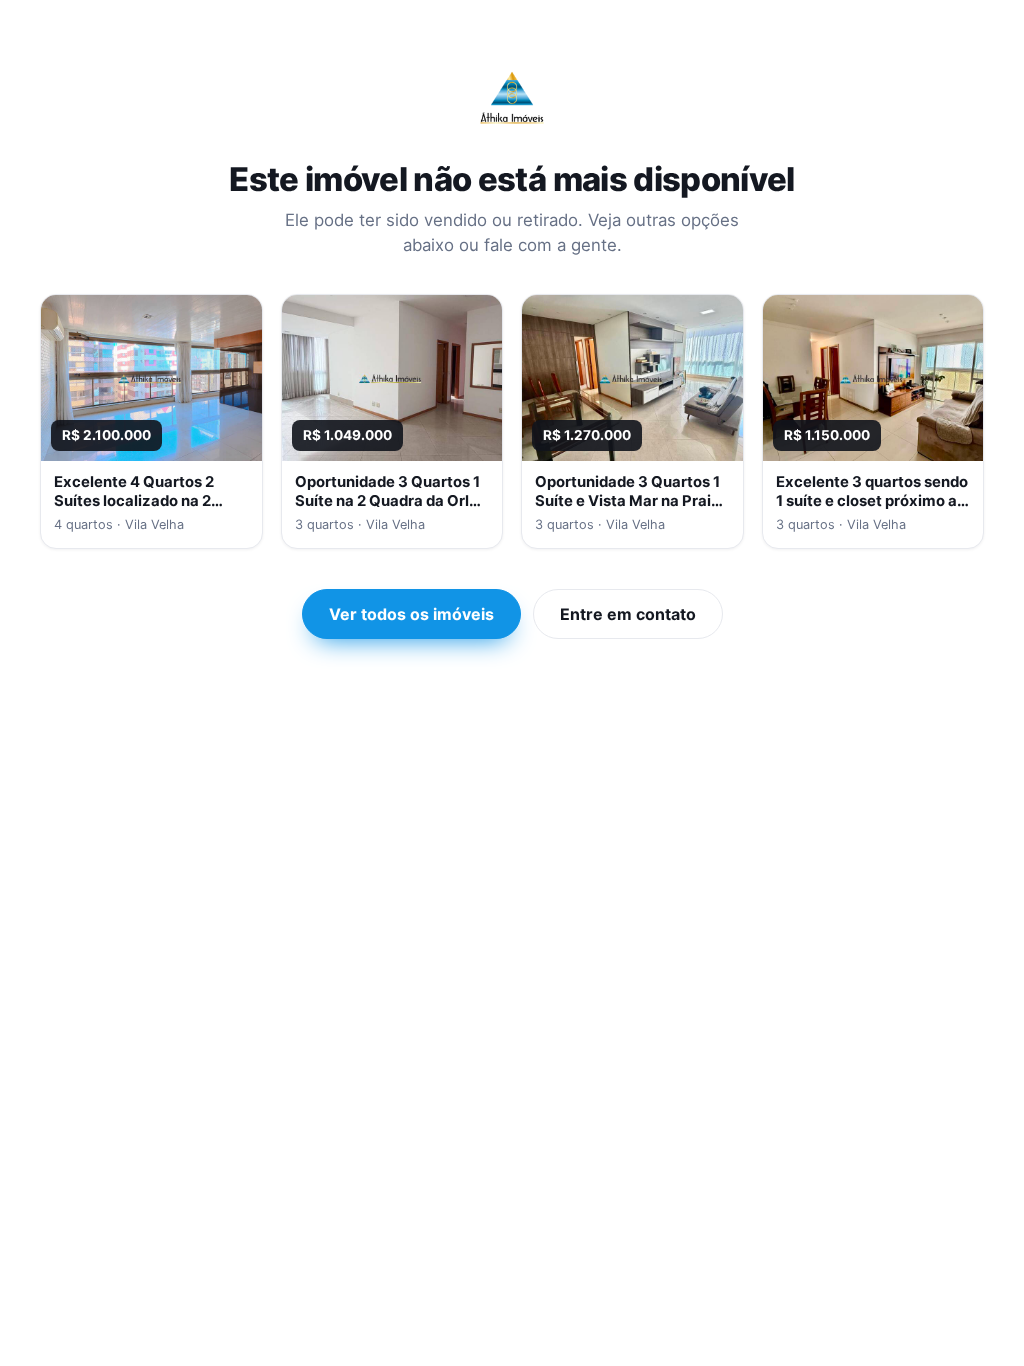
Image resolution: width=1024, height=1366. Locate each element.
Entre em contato (628, 614)
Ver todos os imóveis (411, 614)
